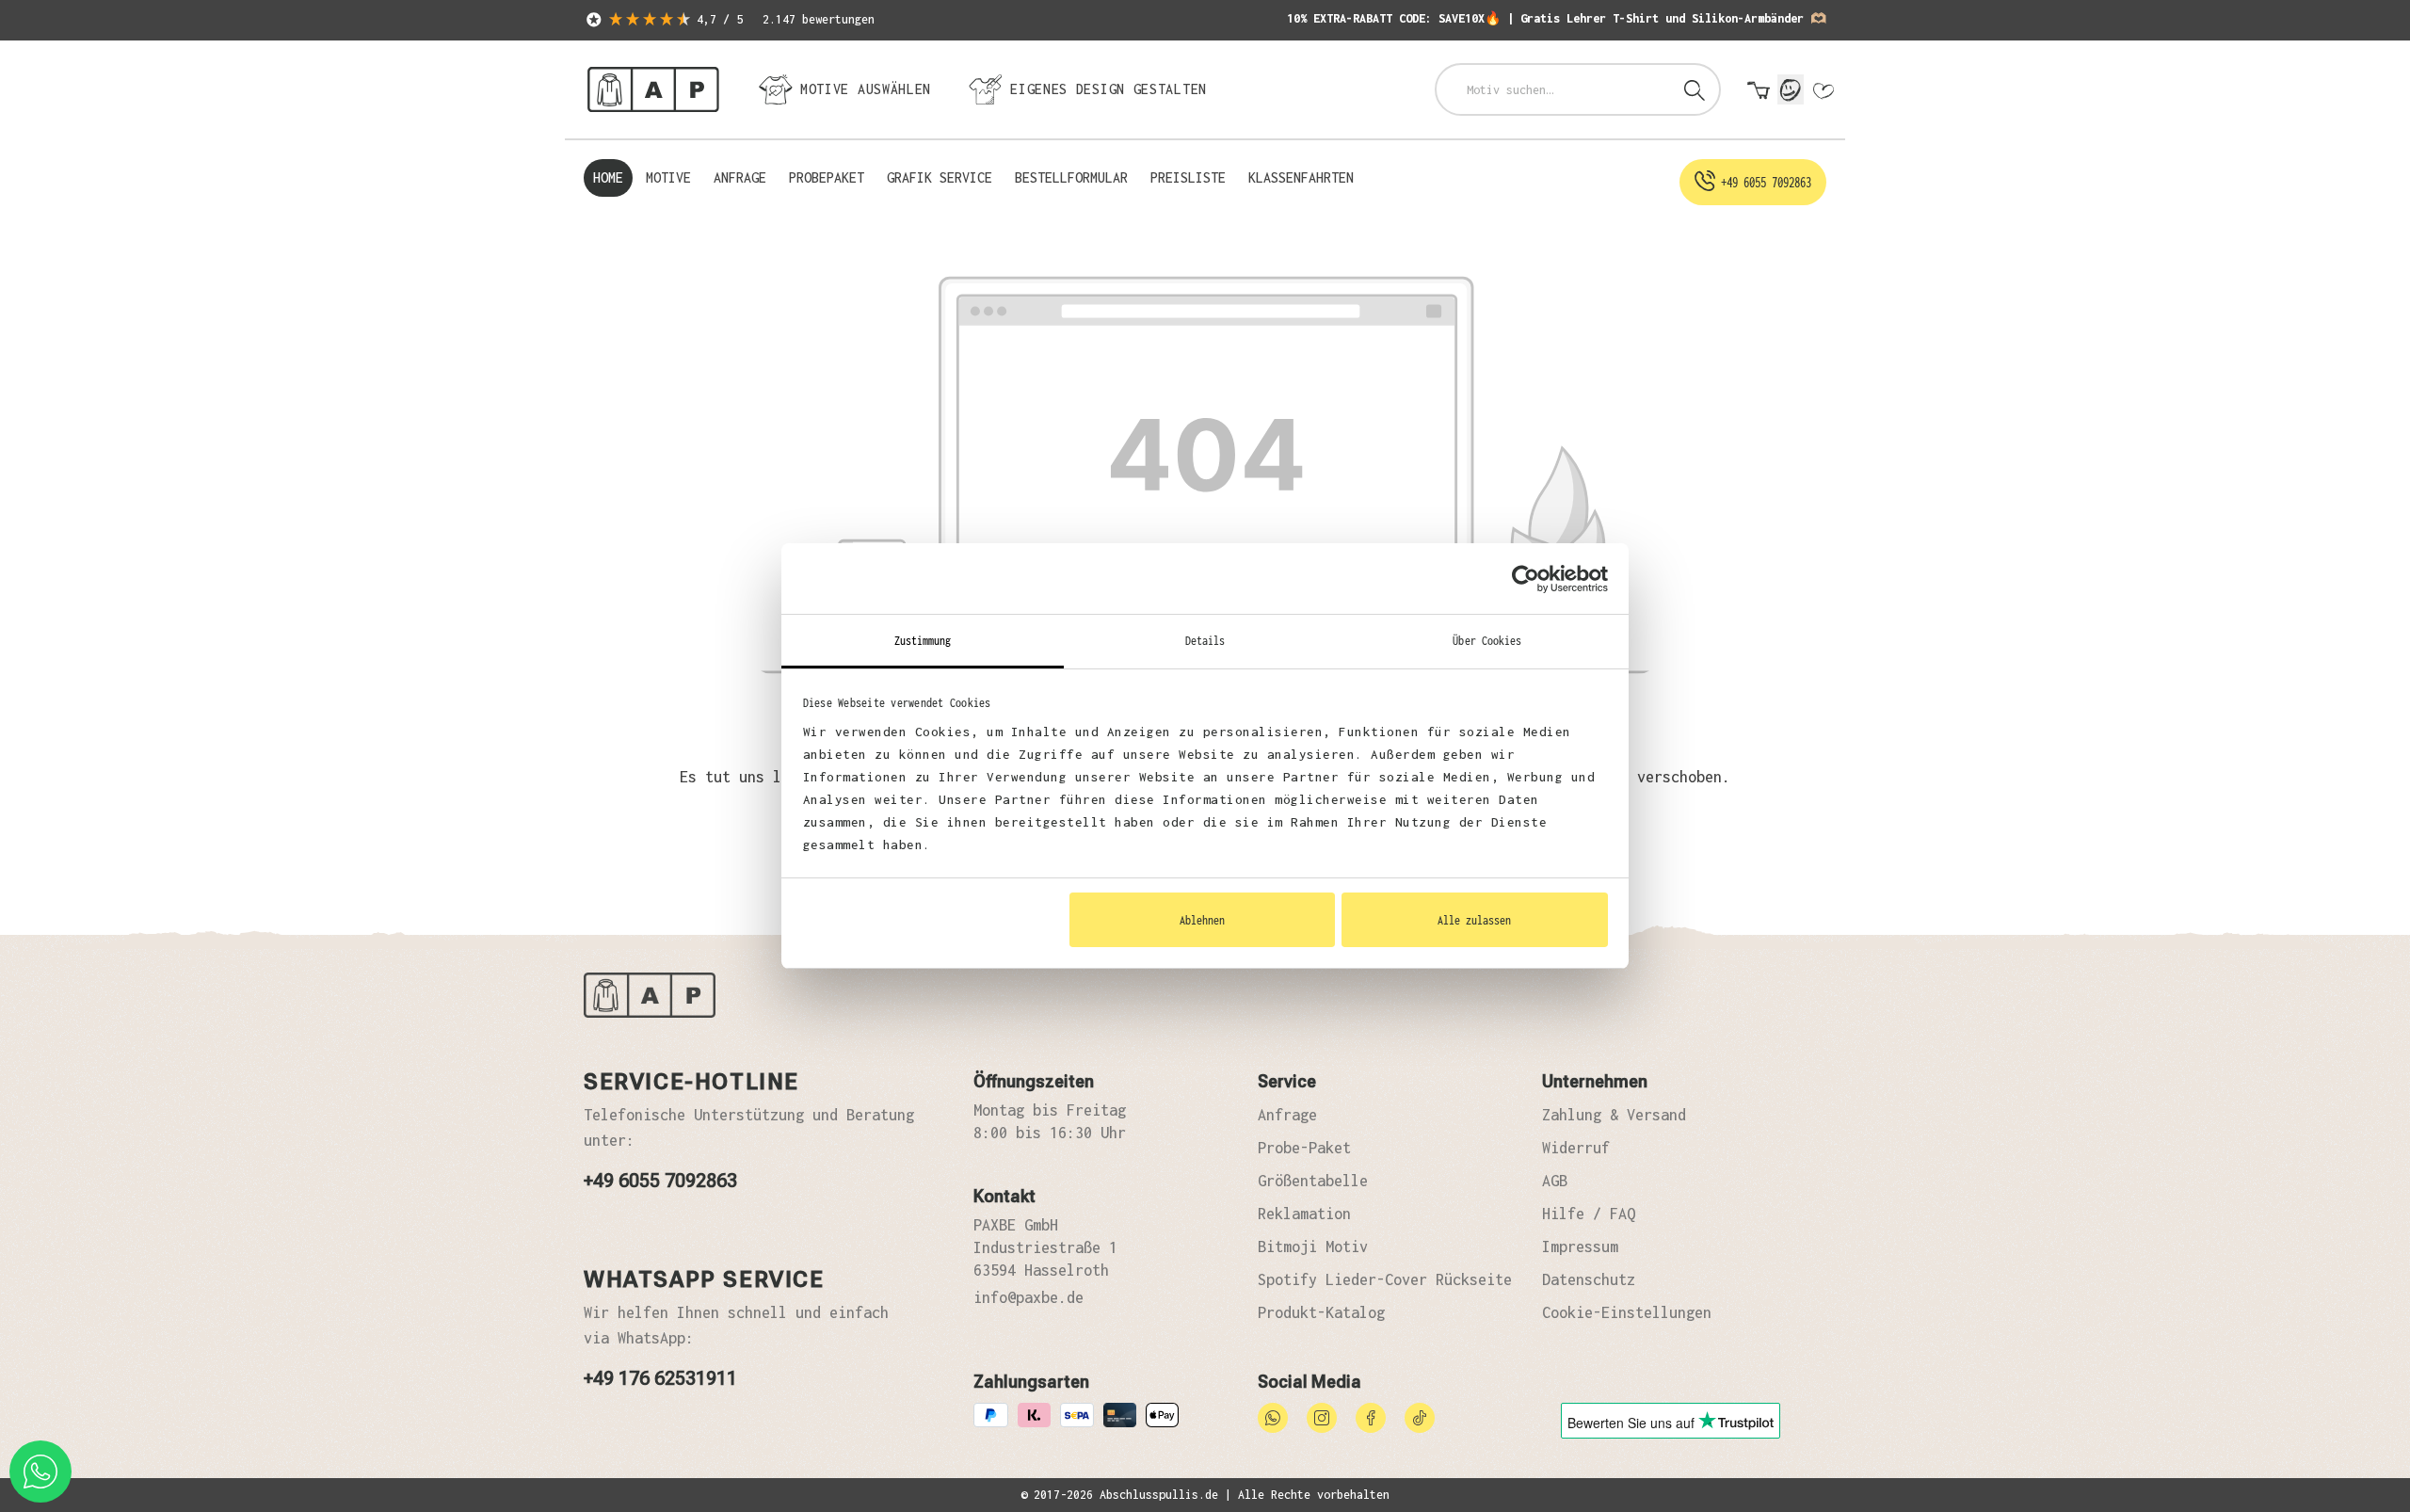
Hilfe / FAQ (1589, 1214)
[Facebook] (1371, 1416)
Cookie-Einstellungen (1627, 1312)
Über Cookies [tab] (1487, 640)
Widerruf (1576, 1148)
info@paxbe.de (1028, 1297)
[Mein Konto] (1791, 89)
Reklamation (1304, 1214)
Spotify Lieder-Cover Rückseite (1385, 1279)
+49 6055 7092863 (660, 1181)
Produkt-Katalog (1321, 1312)
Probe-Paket (1304, 1148)
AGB (1555, 1181)
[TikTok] (1420, 1416)
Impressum (1580, 1247)
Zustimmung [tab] (923, 640)
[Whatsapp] (1273, 1416)
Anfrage (1287, 1115)
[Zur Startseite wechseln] (653, 90)
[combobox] (1554, 89)
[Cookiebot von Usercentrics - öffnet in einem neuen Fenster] (1526, 579)
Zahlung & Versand (1614, 1115)
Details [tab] (1205, 640)
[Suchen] (1695, 89)
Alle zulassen (1474, 920)
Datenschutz (1589, 1279)
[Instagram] (1322, 1416)
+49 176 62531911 (660, 1378)
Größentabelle (1313, 1181)
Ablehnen (1202, 920)
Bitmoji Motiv (1313, 1247)
